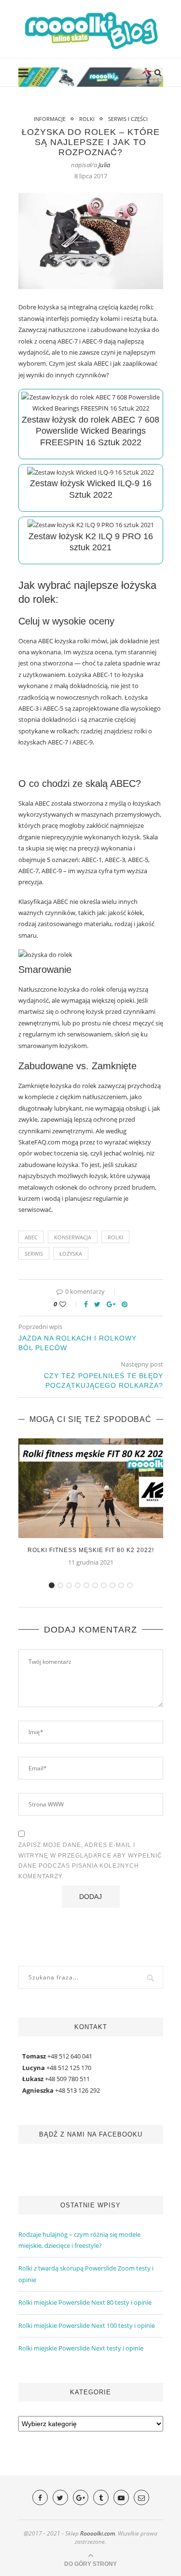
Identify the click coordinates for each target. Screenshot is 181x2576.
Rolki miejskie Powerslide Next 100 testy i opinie (87, 2325)
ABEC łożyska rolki (64, 641)
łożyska (71, 1254)
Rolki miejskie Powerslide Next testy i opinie (81, 2348)
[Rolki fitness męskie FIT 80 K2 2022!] (91, 1488)
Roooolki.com (97, 2533)
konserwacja (73, 1237)
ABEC (31, 1237)
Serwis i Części (128, 119)
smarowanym (39, 1046)
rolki (115, 1237)
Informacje (50, 119)
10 (130, 1585)
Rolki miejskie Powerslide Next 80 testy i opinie (85, 2302)
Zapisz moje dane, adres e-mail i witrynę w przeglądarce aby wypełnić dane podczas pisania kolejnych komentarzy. (90, 1861)
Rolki (87, 119)
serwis (34, 1254)
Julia (104, 165)
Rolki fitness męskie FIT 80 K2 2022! (91, 1550)
